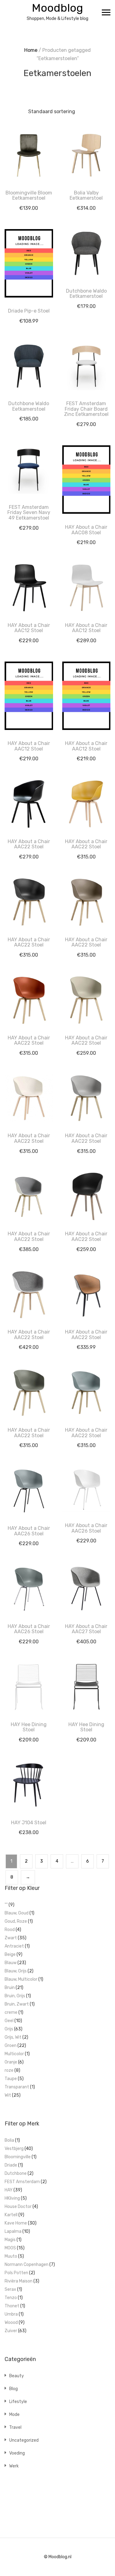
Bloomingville (18, 2157)
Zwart (11, 1938)
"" (6, 1905)
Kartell (11, 2215)
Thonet (12, 2306)
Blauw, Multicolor (21, 1979)
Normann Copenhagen (27, 2265)
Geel (9, 2021)
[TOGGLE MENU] (106, 12)
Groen (11, 2046)
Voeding (17, 2453)
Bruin (10, 1988)
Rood (10, 1930)
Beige (10, 1954)
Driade (11, 2165)
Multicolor (14, 2054)
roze (9, 2070)
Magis (10, 2240)
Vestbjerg (14, 2149)
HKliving (12, 2198)
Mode (14, 2415)
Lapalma (13, 2231)
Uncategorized (24, 2440)
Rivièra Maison (19, 2281)
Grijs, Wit (13, 2037)
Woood (11, 2323)
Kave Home (16, 2223)
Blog (13, 2389)
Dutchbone (16, 2173)
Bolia (9, 2140)
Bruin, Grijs (15, 1996)
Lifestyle (18, 2402)
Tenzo (11, 2298)
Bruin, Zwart (17, 2004)
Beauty (17, 2376)
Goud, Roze (16, 1921)
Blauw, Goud (17, 1913)
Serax (10, 2289)
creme (11, 2012)
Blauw (11, 1963)
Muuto (11, 2256)
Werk (14, 2466)
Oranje (11, 2062)
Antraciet (14, 1946)
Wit (8, 2095)
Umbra (11, 2314)
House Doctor (18, 2207)
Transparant (17, 2087)
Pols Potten (16, 2273)
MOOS (10, 2248)
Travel (15, 2427)
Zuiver (11, 2331)
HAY (9, 2190)
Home (31, 50)
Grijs (9, 2029)
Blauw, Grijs (16, 1971)
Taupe (11, 2079)
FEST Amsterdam (22, 2182)
